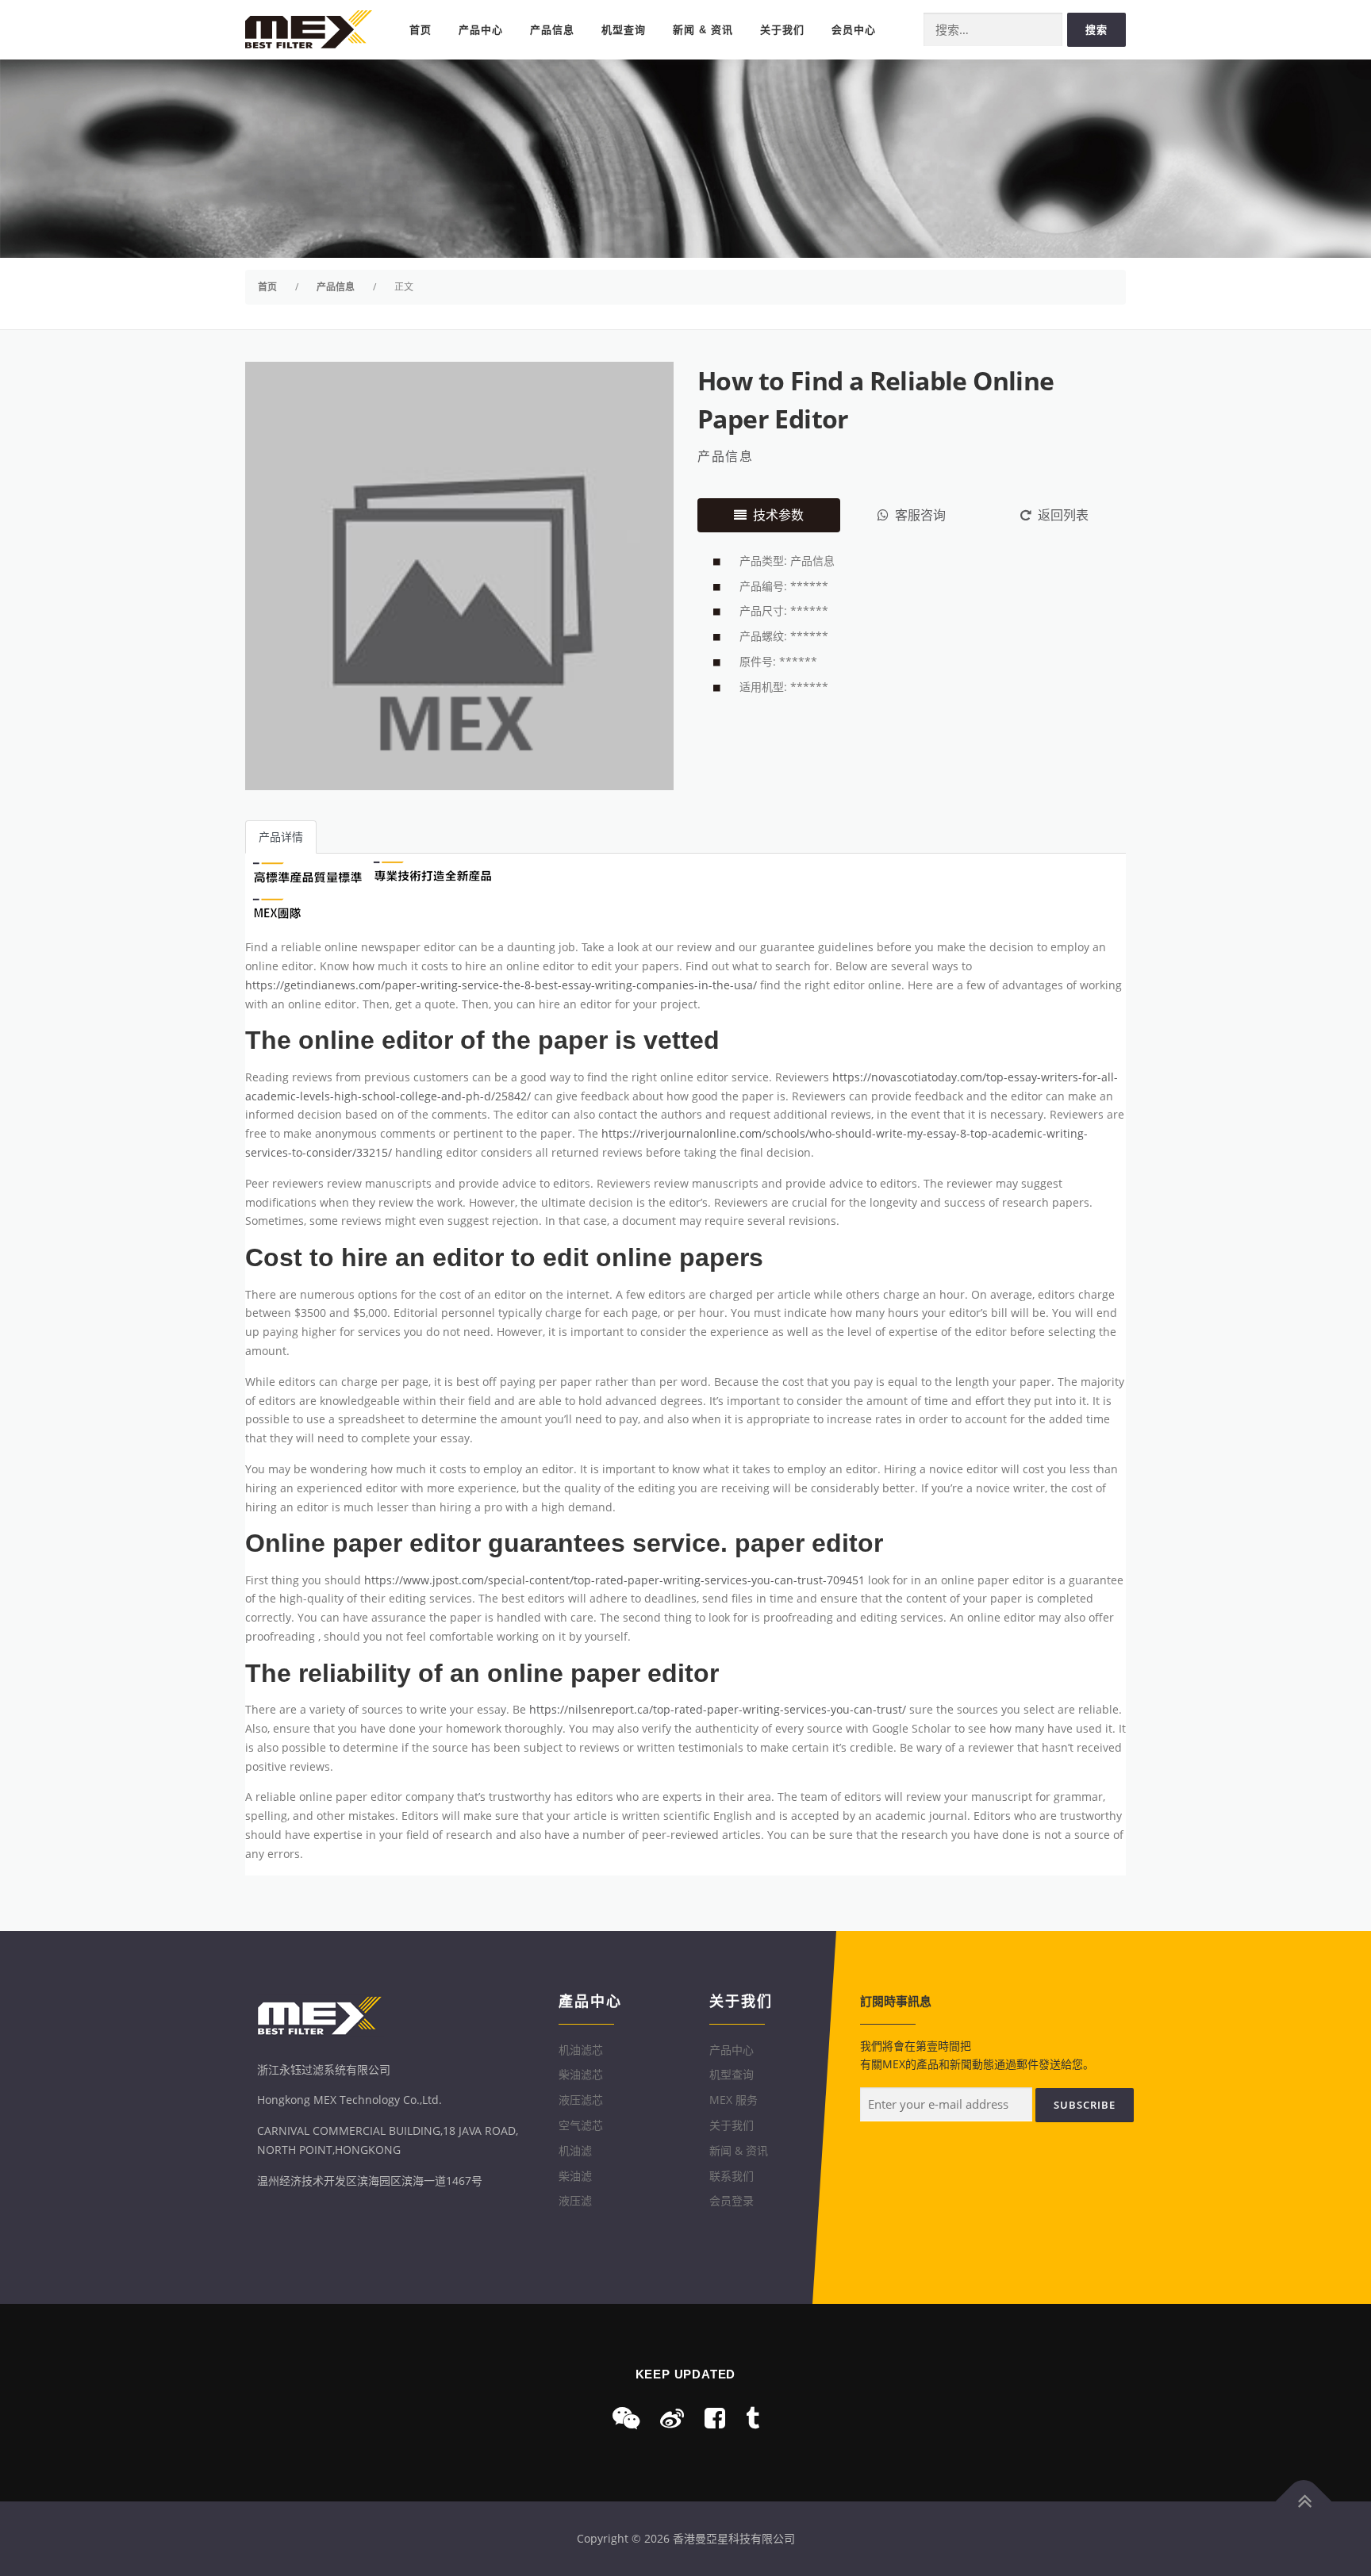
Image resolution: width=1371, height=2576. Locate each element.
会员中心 (854, 30)
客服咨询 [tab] (920, 515)
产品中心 (481, 30)
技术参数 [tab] (778, 515)
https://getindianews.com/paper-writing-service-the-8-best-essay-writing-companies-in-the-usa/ (501, 985)
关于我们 (782, 30)
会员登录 (732, 2200)
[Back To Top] (1304, 2502)
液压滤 (575, 2200)
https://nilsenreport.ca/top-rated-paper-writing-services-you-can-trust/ (718, 1709)
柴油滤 (575, 2176)
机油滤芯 (581, 2050)
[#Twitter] (753, 2418)
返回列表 (1063, 515)
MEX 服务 (734, 2100)
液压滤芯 (581, 2100)
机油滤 (575, 2150)
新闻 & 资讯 (703, 30)
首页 (421, 30)
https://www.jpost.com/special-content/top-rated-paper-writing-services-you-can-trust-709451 (614, 1580)
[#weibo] (672, 2418)
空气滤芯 (581, 2125)
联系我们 (732, 2176)
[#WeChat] (626, 2418)
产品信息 (552, 30)
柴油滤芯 (581, 2074)
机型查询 (624, 30)
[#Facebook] (715, 2418)
